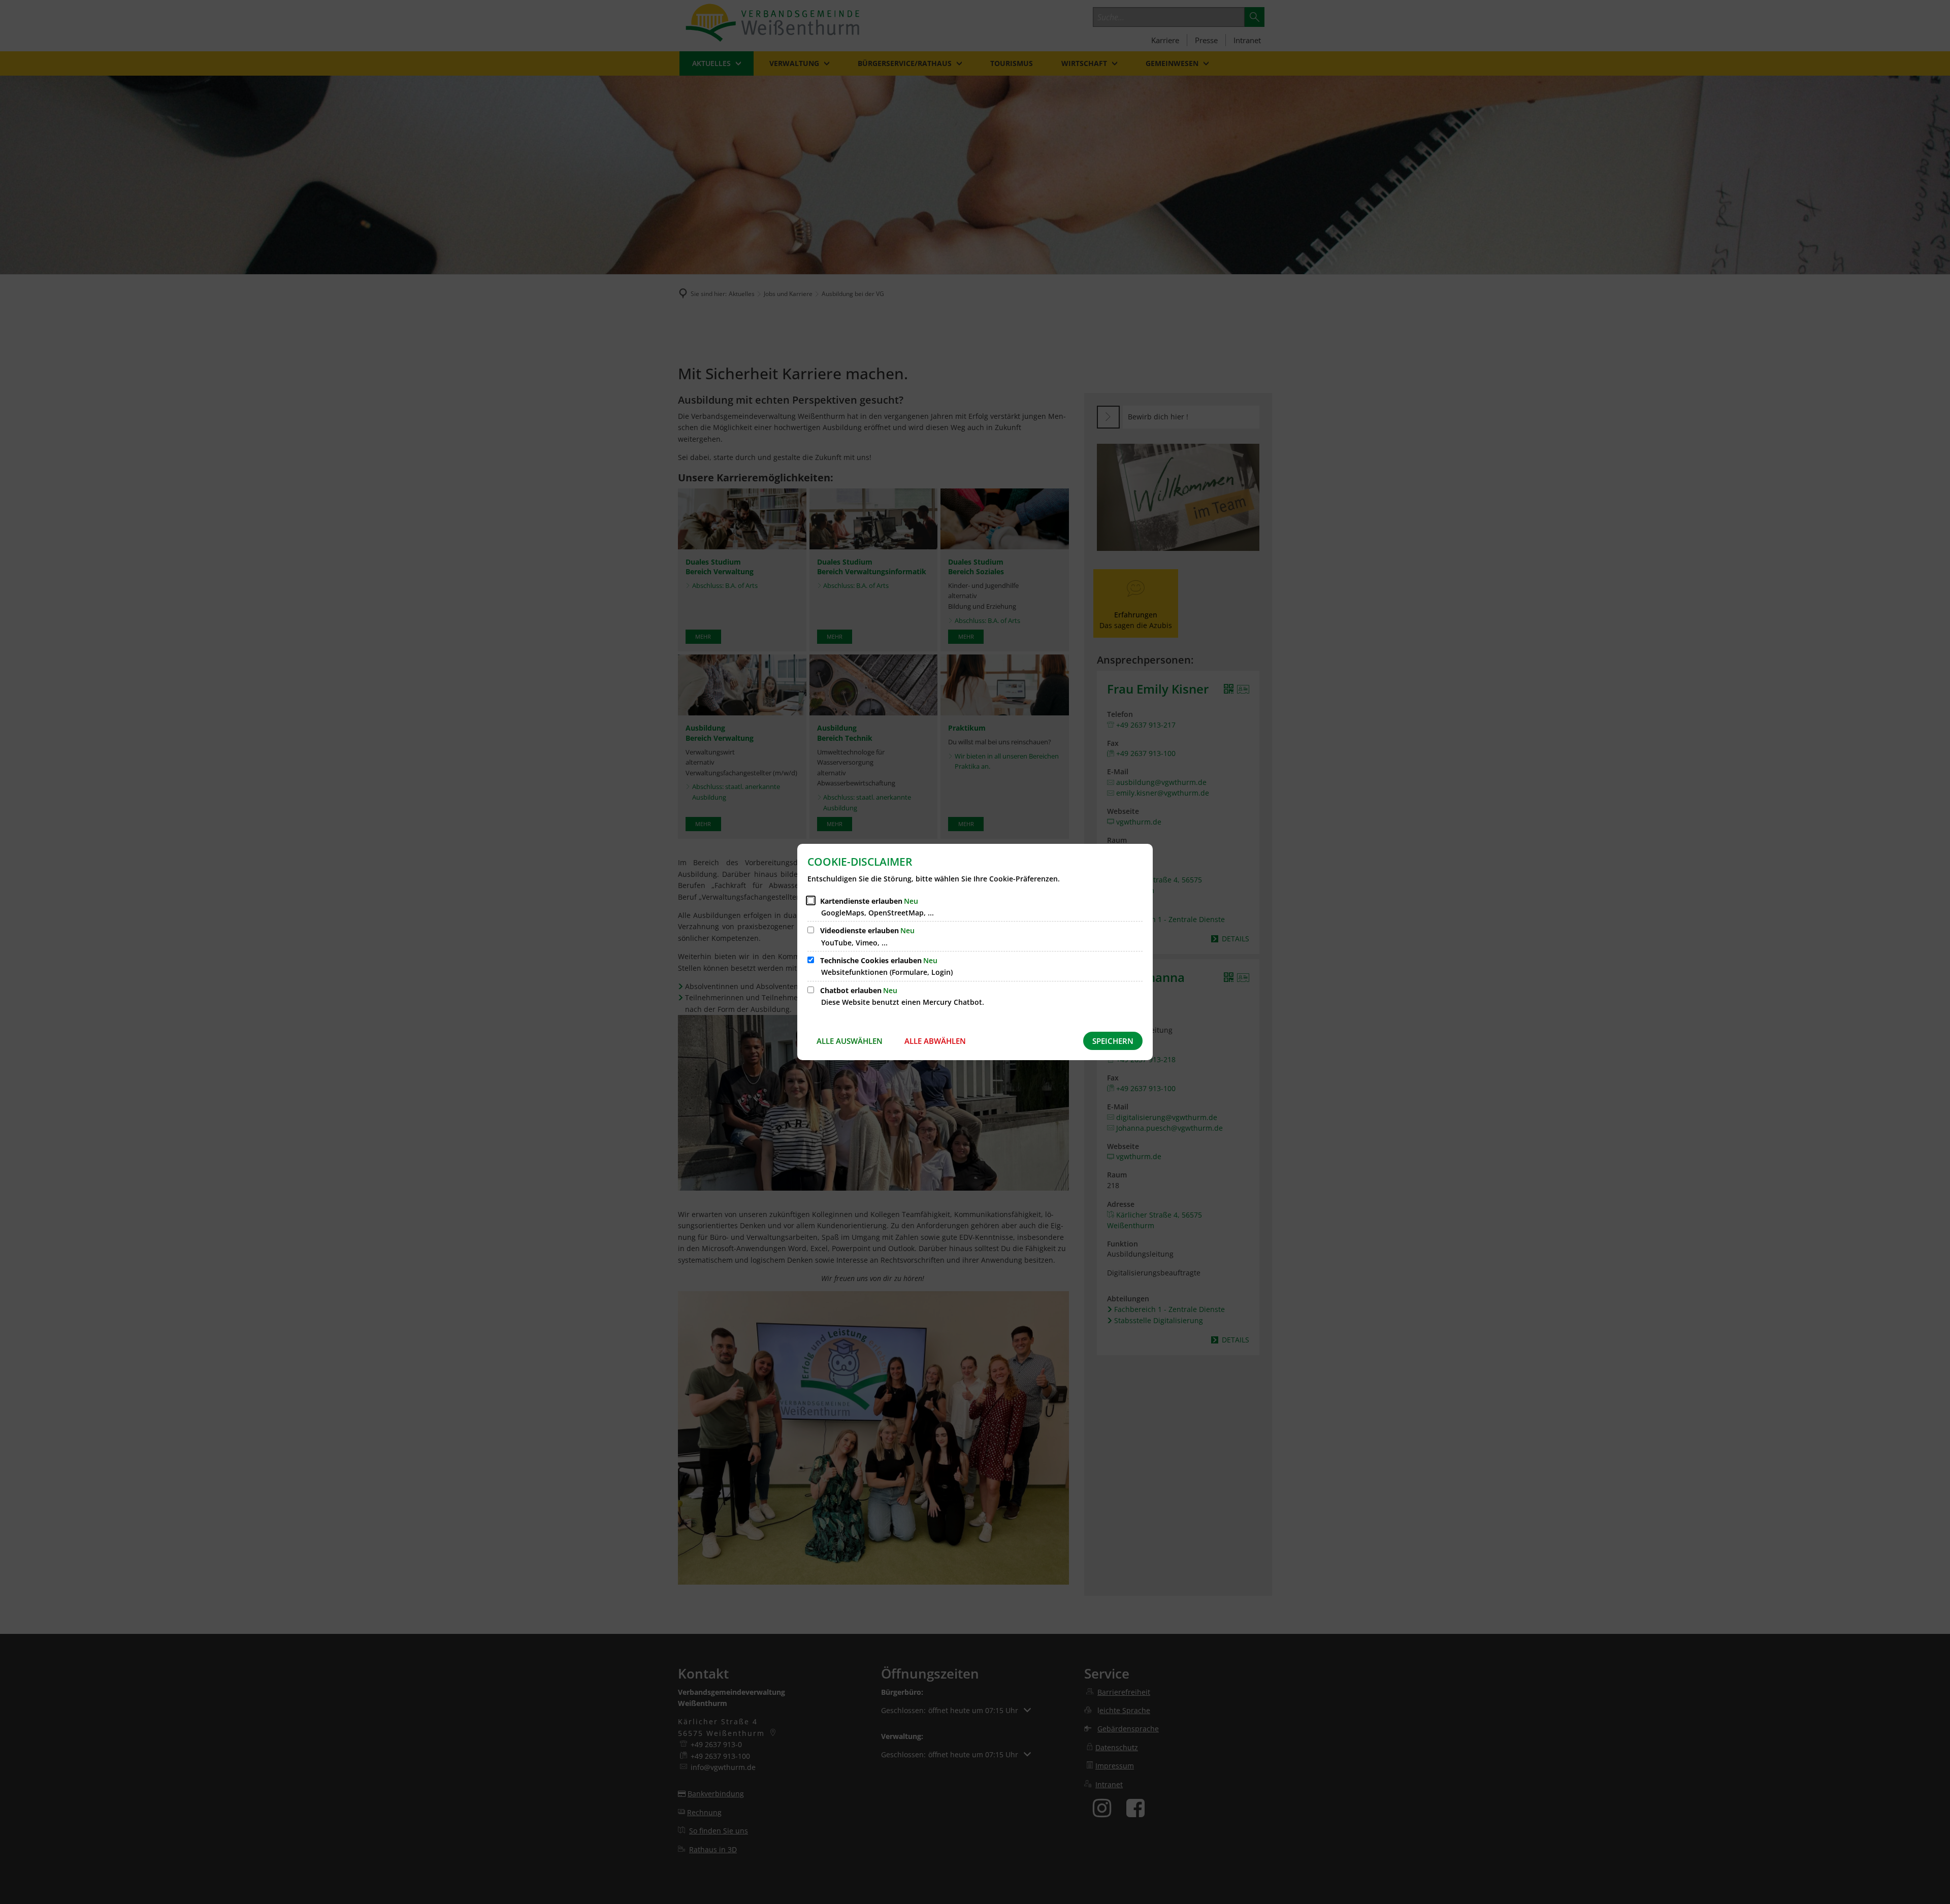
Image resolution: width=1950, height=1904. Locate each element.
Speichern (1113, 1041)
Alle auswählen (850, 1041)
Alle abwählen (935, 1041)
